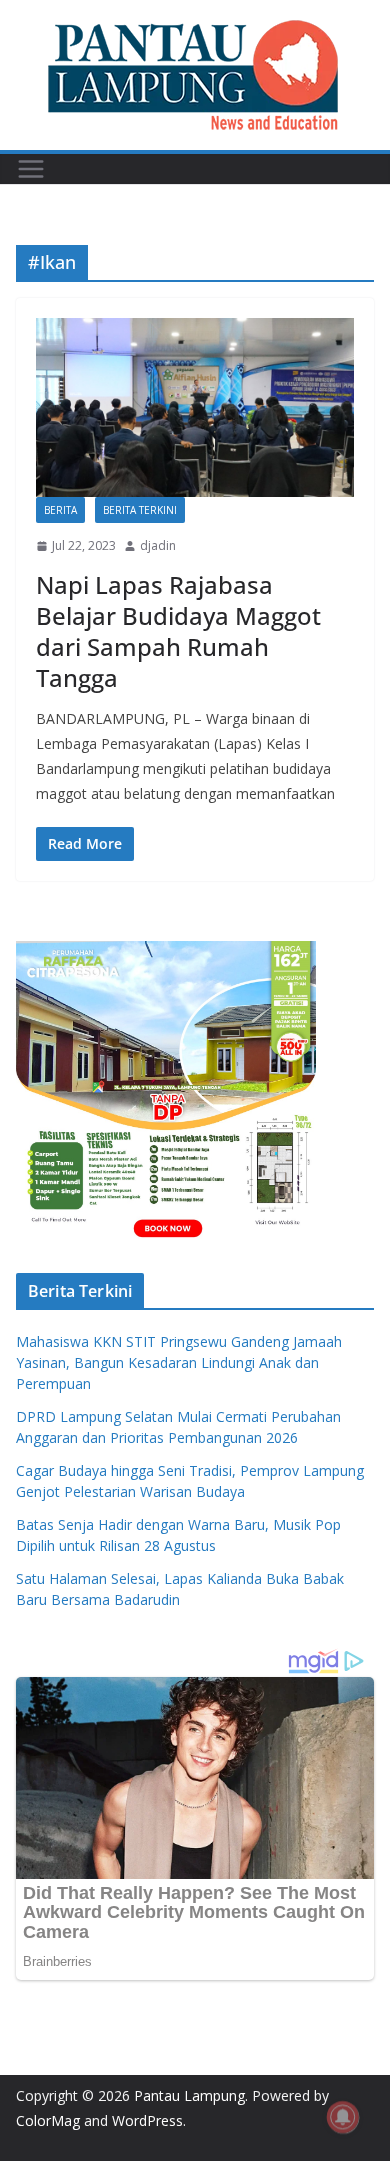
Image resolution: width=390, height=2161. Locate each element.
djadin (158, 545)
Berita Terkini (140, 510)
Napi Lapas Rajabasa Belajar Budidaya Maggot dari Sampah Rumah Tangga (178, 631)
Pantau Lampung (189, 2095)
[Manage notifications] (343, 2117)
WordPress (147, 2120)
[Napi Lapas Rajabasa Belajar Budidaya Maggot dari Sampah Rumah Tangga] (195, 407)
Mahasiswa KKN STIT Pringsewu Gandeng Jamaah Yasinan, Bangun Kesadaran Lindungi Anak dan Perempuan (179, 1362)
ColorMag (48, 2120)
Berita (60, 510)
